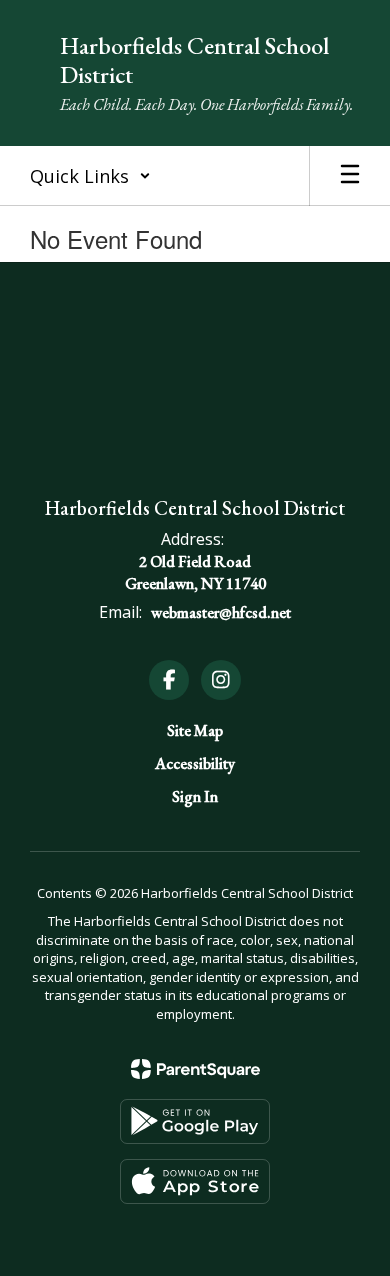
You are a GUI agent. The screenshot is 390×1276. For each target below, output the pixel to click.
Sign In (195, 796)
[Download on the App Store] (195, 1181)
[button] (90, 176)
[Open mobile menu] (350, 176)
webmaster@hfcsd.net (221, 612)
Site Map (195, 730)
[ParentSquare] (195, 1069)
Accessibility (195, 763)
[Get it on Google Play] (195, 1121)
